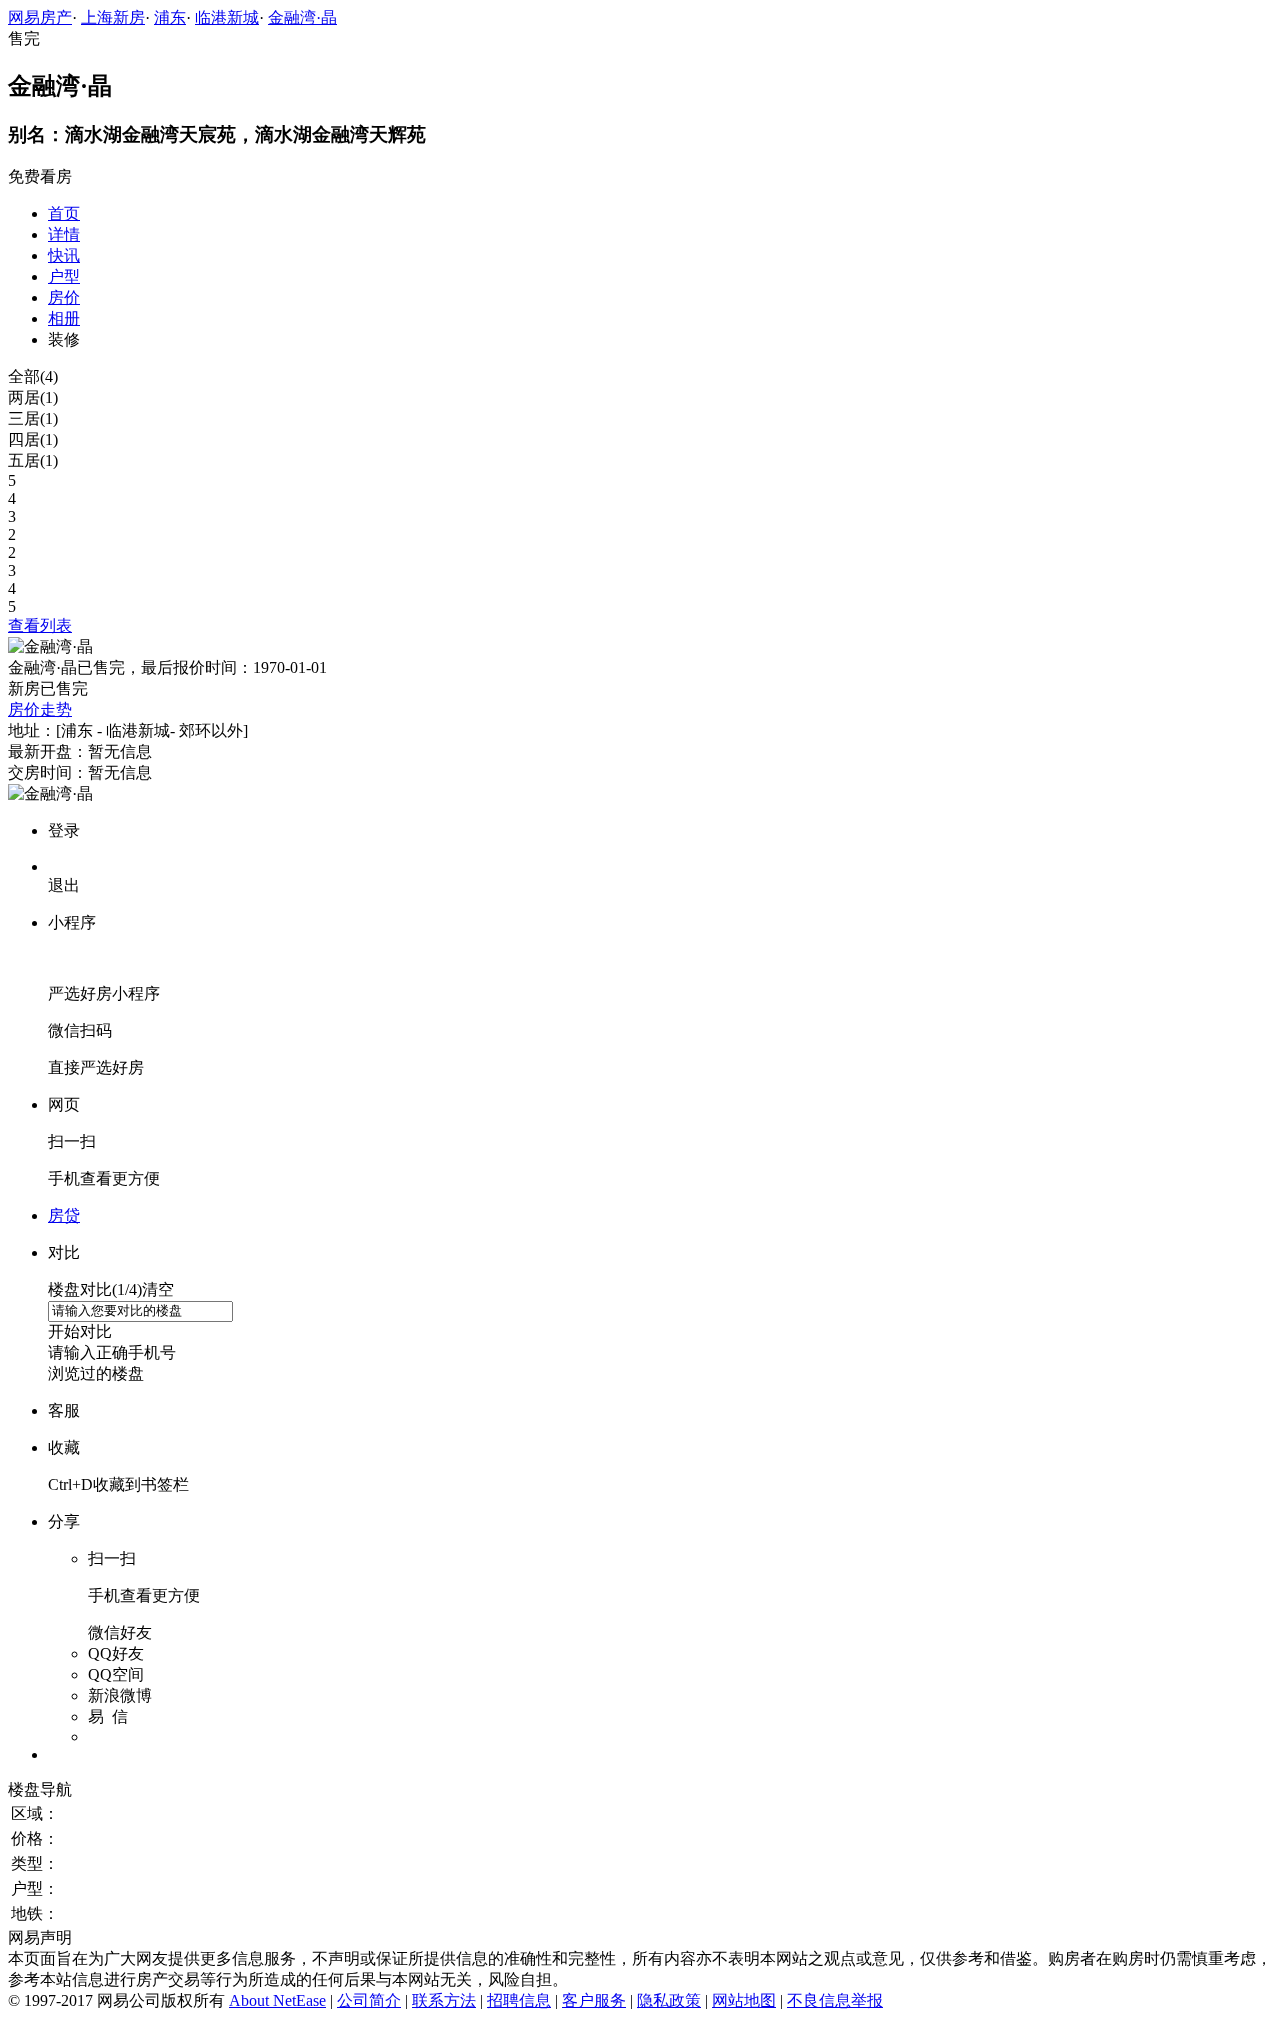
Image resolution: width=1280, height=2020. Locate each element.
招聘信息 (519, 2000)
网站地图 (744, 2000)
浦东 (170, 17)
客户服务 (594, 2000)
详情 (64, 234)
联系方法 (444, 2000)
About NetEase (277, 2000)
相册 (64, 318)
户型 (64, 276)
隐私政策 (669, 2000)
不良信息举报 (835, 2000)
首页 (64, 213)
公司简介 (369, 2000)
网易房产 (40, 17)
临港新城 (227, 17)
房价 (64, 297)
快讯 (64, 255)
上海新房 (113, 17)
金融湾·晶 (302, 17)
